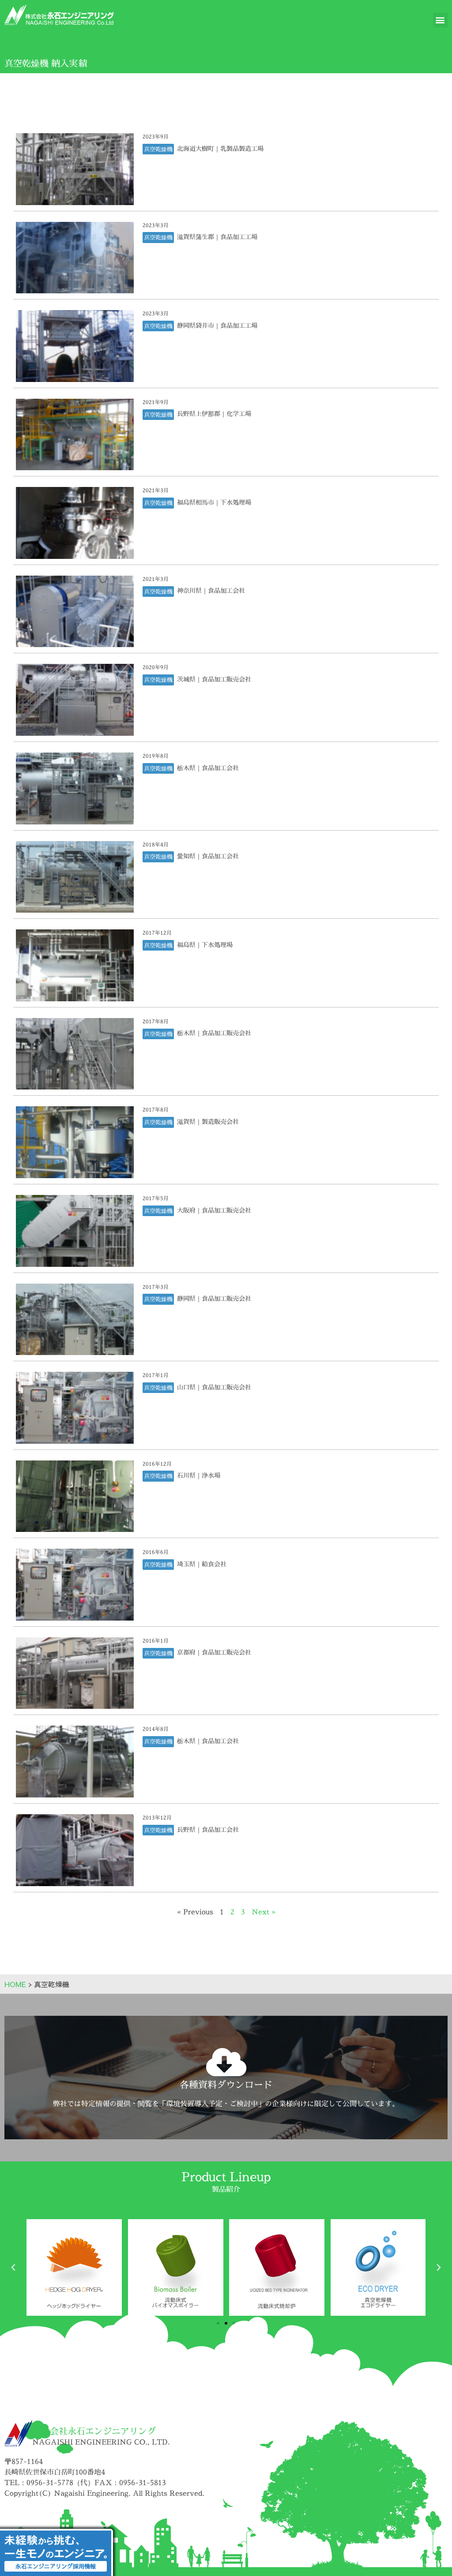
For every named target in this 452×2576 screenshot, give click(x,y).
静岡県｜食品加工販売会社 (213, 1298)
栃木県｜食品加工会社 (207, 768)
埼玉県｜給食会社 (201, 1564)
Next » (264, 1912)
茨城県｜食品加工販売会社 (213, 679)
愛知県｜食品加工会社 (207, 856)
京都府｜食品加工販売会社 (213, 1652)
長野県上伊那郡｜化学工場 (213, 414)
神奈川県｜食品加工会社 (210, 590)
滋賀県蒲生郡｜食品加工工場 (216, 237)
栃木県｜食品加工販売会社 (213, 1033)
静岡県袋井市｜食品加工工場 (216, 325)
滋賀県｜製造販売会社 (207, 1121)
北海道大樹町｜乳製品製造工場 (219, 148)
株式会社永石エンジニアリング (94, 2431)
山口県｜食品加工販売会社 (213, 1387)
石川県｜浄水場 (198, 1475)
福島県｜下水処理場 (204, 945)
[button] (440, 20)
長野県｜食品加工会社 (207, 1829)
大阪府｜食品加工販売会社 (213, 1210)
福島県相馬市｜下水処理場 (213, 502)
